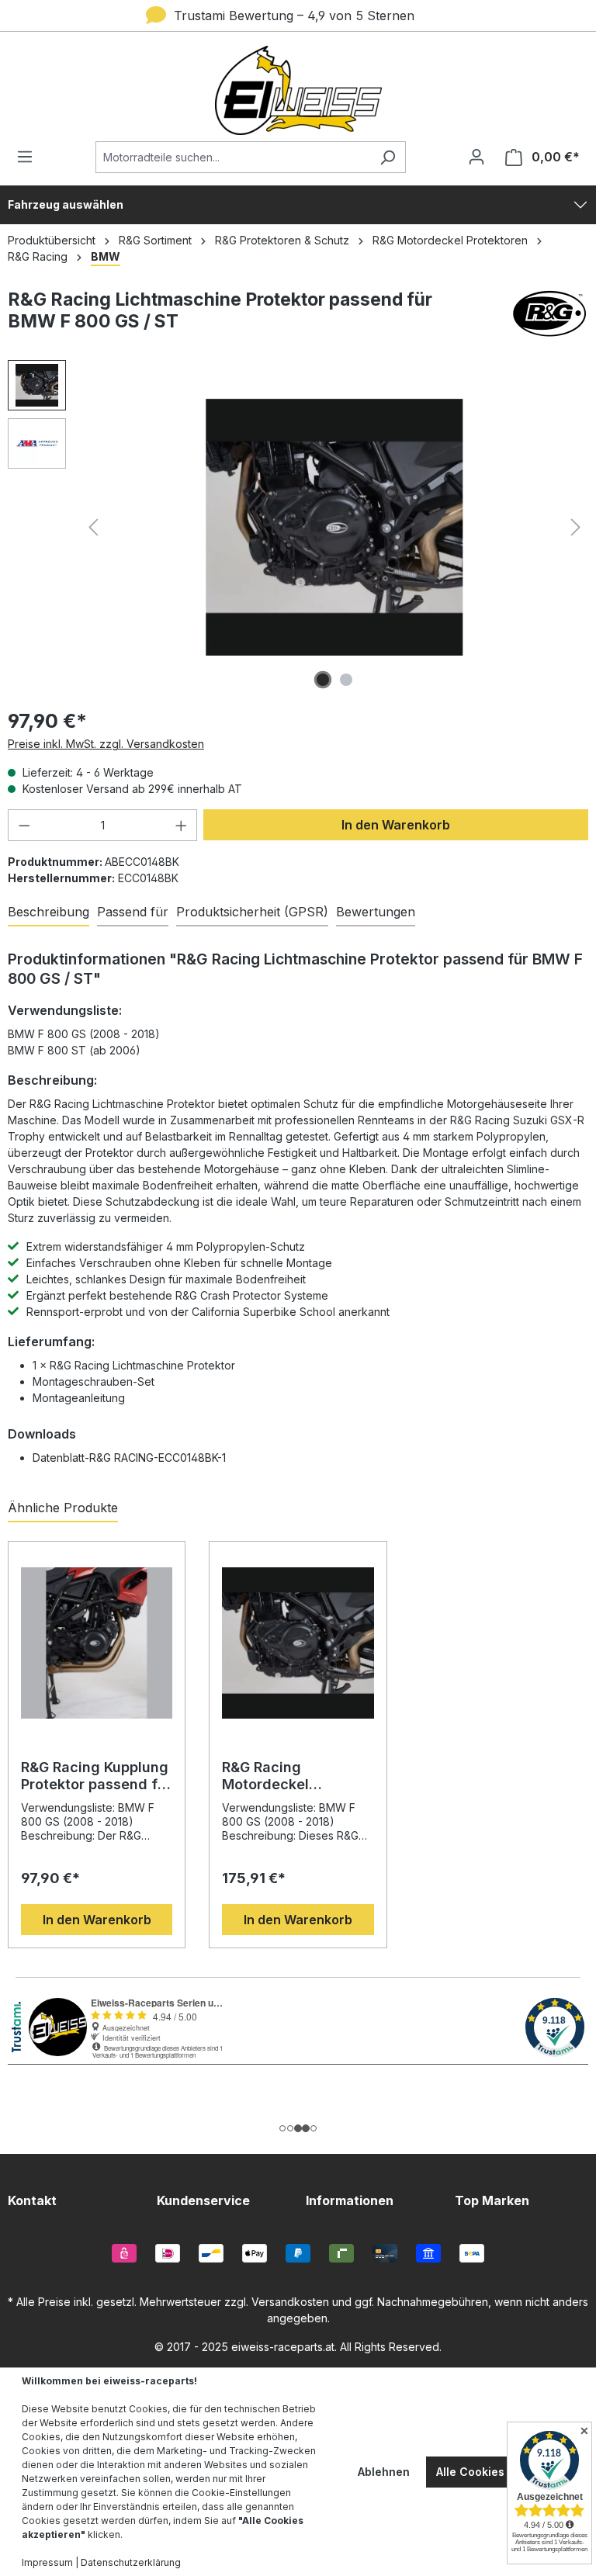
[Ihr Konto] (476, 157)
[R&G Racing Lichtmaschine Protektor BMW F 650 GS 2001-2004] (335, 527)
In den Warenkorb (396, 825)
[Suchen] (388, 157)
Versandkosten (290, 2302)
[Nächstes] (576, 527)
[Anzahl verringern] (24, 825)
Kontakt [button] (32, 2200)
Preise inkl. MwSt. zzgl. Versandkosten (106, 744)
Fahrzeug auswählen (66, 204)
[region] (298, 1736)
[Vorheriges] (93, 527)
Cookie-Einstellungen (241, 2493)
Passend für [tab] (133, 912)
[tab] (49, 912)
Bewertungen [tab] (376, 912)
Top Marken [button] (492, 2200)
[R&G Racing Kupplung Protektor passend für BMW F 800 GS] (97, 1643)
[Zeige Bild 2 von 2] (346, 680)
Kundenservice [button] (203, 2200)
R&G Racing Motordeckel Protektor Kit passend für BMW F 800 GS (296, 1776)
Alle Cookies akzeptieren (505, 2472)
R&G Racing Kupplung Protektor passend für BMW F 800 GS (96, 1776)
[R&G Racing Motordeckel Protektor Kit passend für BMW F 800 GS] (298, 1643)
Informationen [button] (350, 2200)
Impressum (47, 2562)
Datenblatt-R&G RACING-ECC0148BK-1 (129, 1458)
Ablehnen (384, 2472)
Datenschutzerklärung (131, 2562)
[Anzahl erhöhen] (182, 825)
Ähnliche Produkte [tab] (63, 1508)
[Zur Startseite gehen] (298, 90)
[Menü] (29, 157)
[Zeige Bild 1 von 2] (323, 680)
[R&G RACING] (549, 317)
